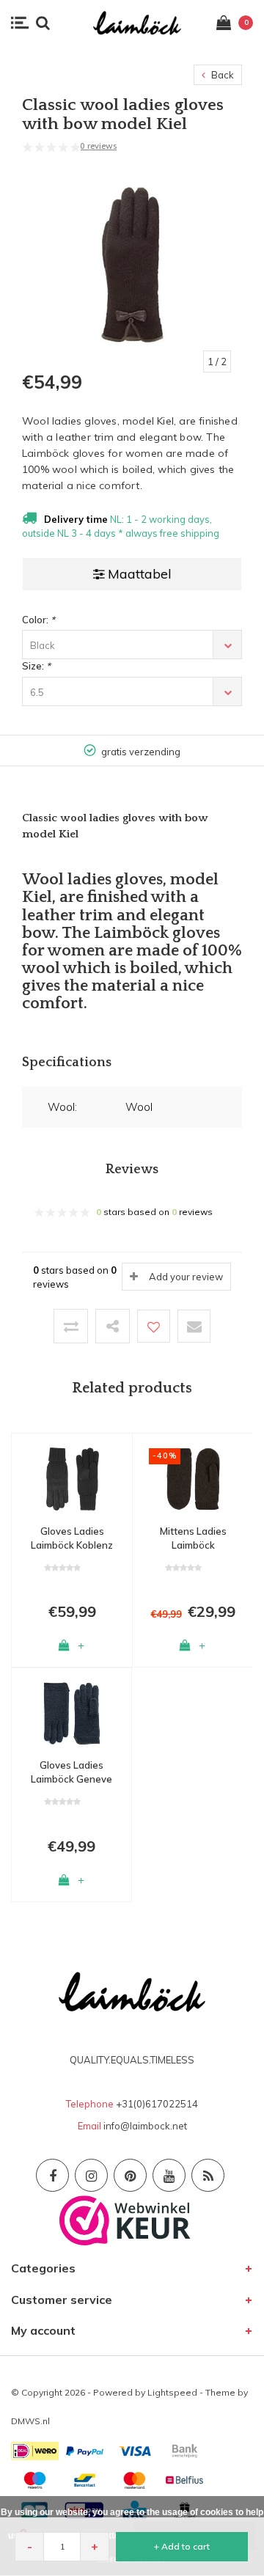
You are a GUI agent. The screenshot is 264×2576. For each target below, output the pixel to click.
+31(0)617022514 (157, 2104)
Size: (36, 666)
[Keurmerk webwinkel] (125, 2219)
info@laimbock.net (145, 2126)
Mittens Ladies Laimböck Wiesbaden (193, 1538)
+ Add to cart (182, 2546)
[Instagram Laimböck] (91, 2175)
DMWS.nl (30, 2421)
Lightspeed (172, 2392)
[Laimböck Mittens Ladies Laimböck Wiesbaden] (193, 1478)
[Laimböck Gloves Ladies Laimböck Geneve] (71, 1712)
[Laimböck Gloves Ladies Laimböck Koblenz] (72, 1478)
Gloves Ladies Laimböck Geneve (71, 1772)
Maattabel (140, 574)
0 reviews (98, 146)
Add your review (186, 1277)
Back (221, 75)
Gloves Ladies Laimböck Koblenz (72, 1538)
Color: (38, 620)
